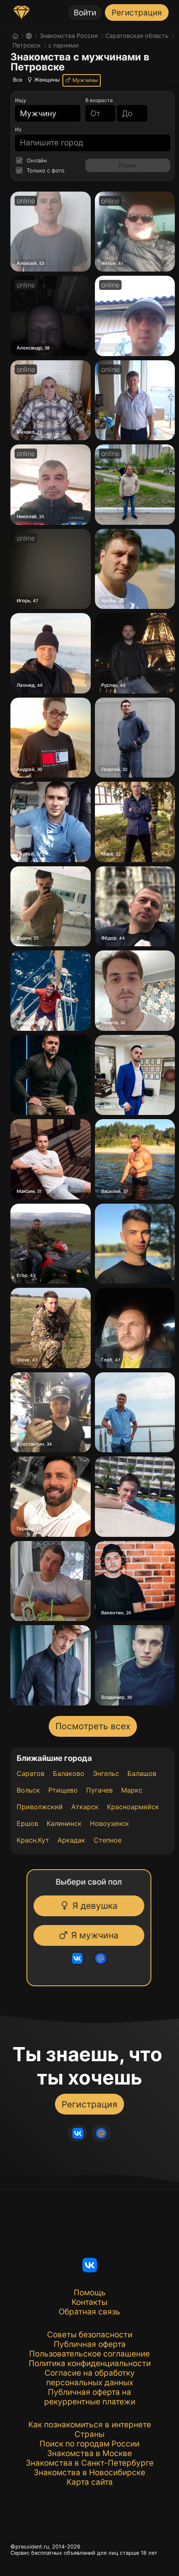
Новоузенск (109, 1823)
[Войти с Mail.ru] (95, 1958)
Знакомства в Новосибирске (89, 2473)
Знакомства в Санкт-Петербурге (90, 2463)
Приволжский (40, 1807)
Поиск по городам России (89, 2444)
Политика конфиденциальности (90, 2363)
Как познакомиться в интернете (90, 2425)
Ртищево (63, 1790)
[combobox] (43, 113)
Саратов (31, 1773)
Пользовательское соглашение (89, 2354)
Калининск (64, 1823)
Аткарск (85, 1807)
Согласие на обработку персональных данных (90, 2378)
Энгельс (106, 1773)
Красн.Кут (33, 1840)
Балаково (69, 1773)
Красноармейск (133, 1807)
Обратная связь (89, 2312)
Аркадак (71, 1840)
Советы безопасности (90, 2335)
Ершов (27, 1823)
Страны (89, 2434)
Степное (108, 1840)
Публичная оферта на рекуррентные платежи (90, 2397)
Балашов (142, 1773)
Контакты (89, 2302)
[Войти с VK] (72, 1958)
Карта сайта (90, 2482)
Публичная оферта (90, 2344)
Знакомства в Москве (89, 2453)
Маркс (132, 1790)
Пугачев (99, 1790)
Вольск (28, 1790)
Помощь (90, 2293)
